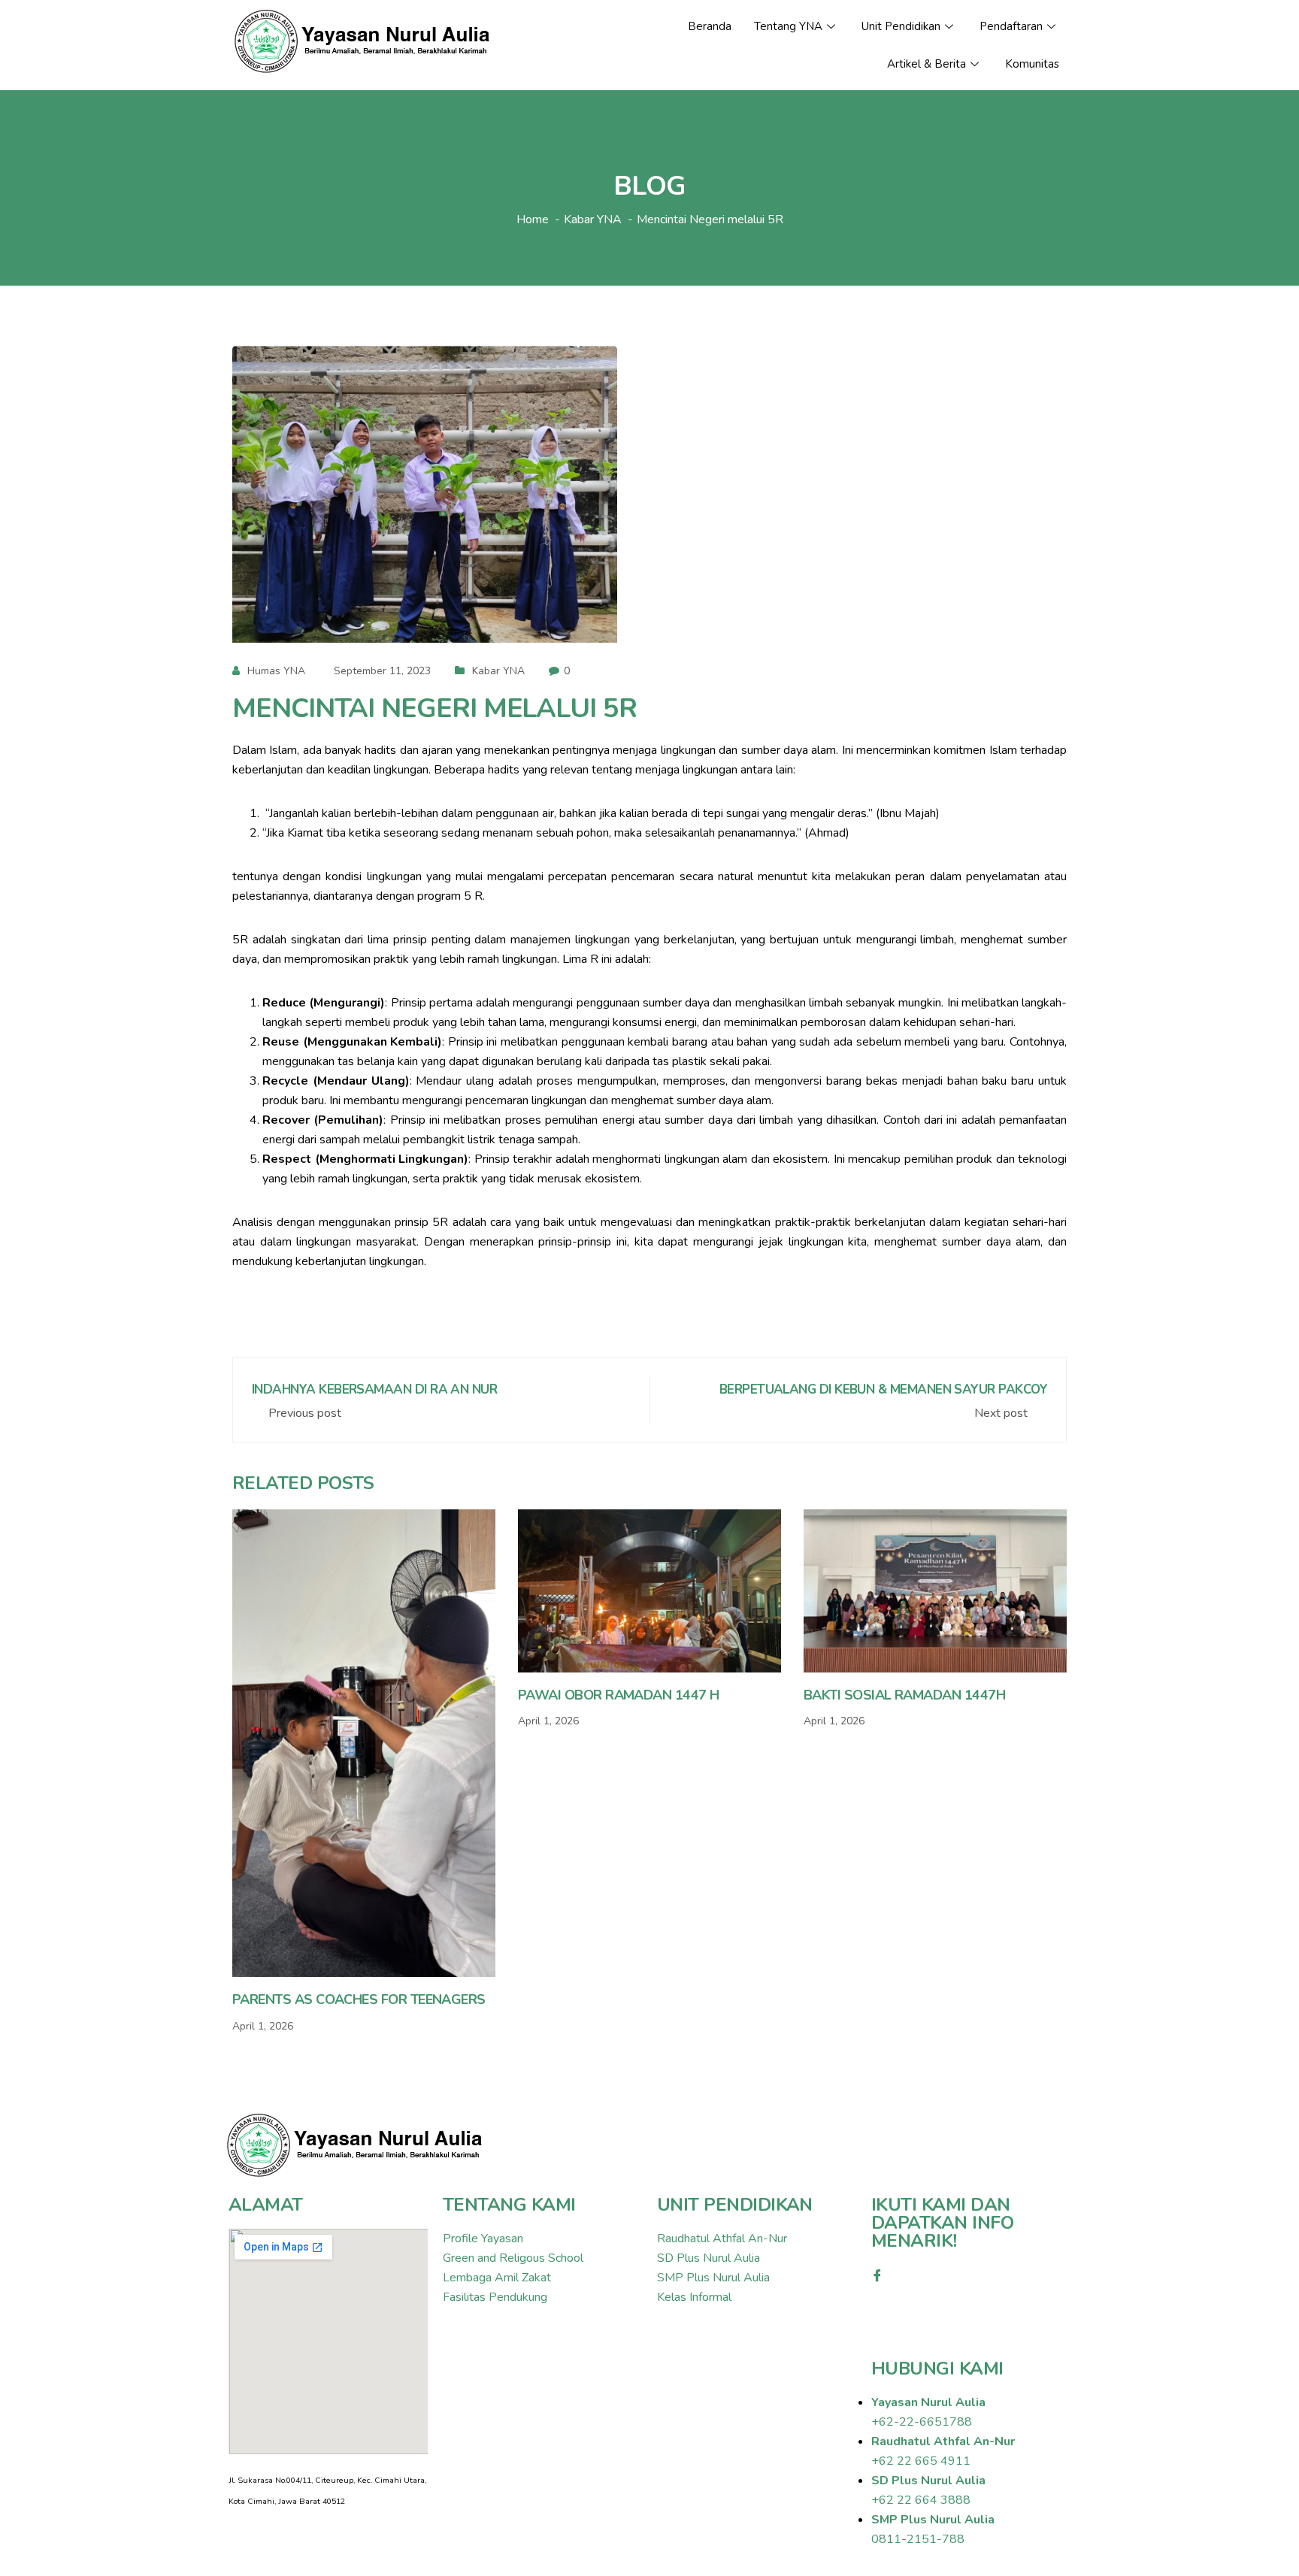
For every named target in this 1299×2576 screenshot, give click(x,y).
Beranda (710, 26)
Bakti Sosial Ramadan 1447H (904, 1695)
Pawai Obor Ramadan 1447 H (619, 1695)
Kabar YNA (498, 671)
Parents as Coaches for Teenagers (359, 1999)
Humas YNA (276, 671)
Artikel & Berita (927, 64)
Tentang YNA (788, 26)
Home (533, 219)
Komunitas (1032, 64)
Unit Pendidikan (901, 26)
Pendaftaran (1011, 26)
